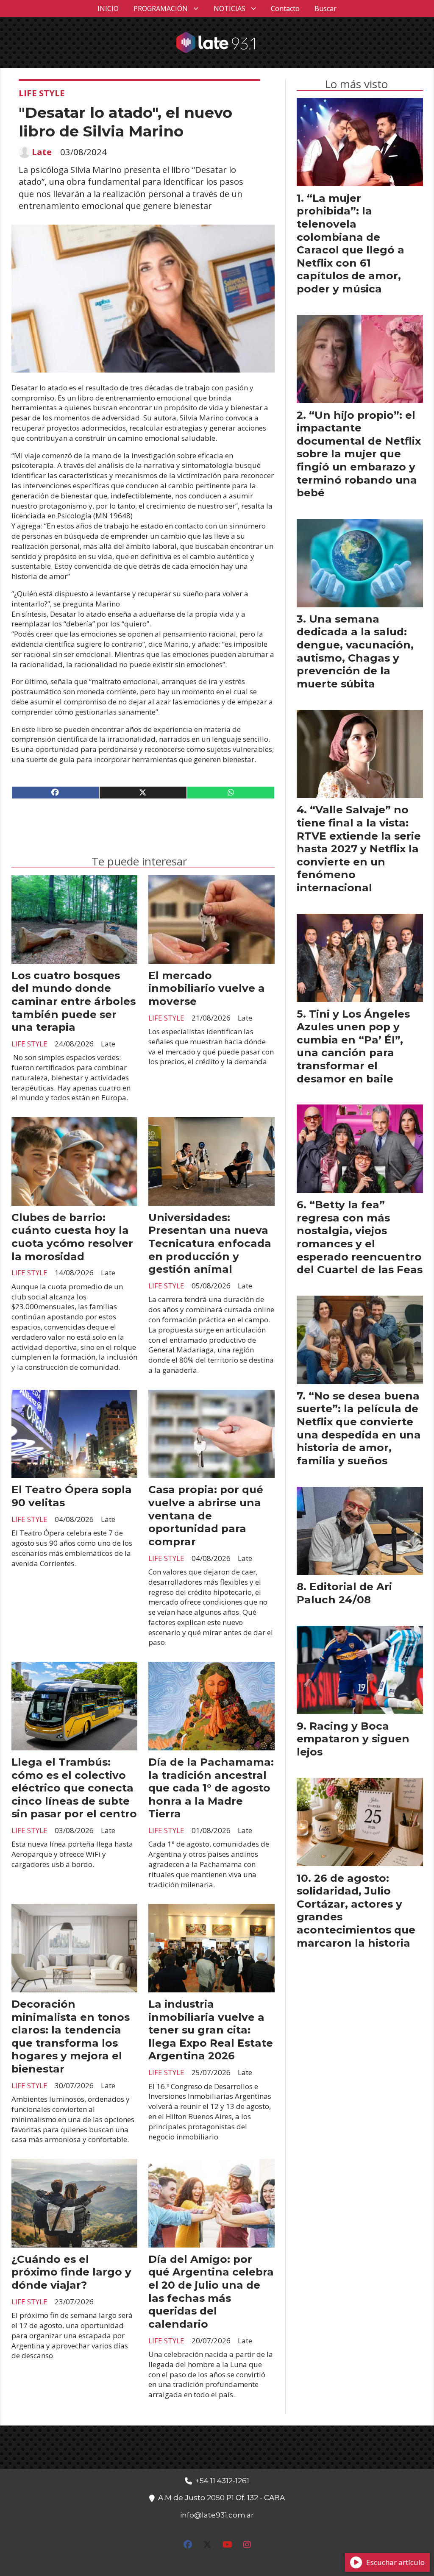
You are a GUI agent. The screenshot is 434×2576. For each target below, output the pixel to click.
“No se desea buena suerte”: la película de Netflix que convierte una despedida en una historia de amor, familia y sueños (359, 1428)
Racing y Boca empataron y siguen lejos (353, 1739)
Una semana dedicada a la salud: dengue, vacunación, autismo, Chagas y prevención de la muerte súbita (355, 651)
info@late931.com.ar (217, 2515)
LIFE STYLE (42, 93)
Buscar (325, 8)
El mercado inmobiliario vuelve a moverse (207, 988)
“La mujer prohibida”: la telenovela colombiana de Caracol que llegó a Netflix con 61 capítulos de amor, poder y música (351, 243)
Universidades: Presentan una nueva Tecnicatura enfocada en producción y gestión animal (210, 1243)
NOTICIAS (230, 8)
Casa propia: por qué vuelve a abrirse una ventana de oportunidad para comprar (206, 1515)
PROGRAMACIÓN (161, 8)
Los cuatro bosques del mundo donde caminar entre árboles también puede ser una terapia (74, 1001)
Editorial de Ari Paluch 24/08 (344, 1593)
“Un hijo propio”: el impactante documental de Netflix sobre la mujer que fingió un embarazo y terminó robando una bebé (359, 454)
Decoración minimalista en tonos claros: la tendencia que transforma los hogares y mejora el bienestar (71, 2036)
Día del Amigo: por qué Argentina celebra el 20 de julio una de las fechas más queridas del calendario (211, 2291)
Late (42, 152)
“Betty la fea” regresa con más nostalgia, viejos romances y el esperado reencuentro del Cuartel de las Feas (360, 1237)
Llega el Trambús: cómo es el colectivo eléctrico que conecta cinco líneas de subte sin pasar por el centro (74, 1788)
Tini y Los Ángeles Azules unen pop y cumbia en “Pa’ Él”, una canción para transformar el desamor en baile (353, 1046)
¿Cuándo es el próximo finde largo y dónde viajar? (71, 2272)
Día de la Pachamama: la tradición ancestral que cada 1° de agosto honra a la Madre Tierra (211, 1788)
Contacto (285, 8)
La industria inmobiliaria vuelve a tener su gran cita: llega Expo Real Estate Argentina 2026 (211, 2030)
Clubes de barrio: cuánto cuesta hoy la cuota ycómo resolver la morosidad (72, 1237)
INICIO (108, 8)
